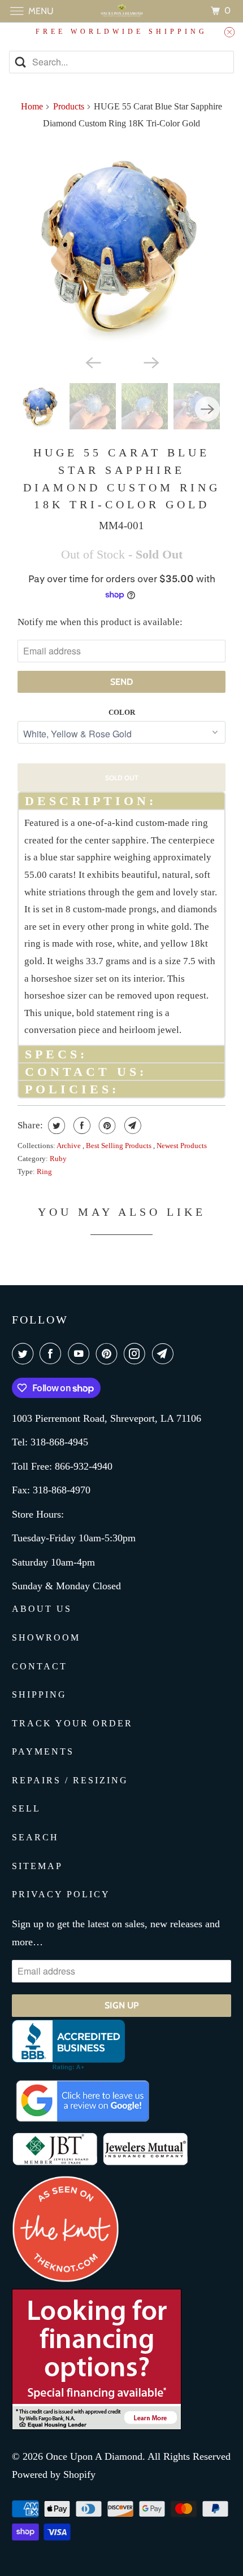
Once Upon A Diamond (94, 2456)
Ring (44, 1171)
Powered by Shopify (54, 2474)
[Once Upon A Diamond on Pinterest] (109, 1354)
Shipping (39, 1694)
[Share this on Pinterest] (106, 1126)
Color (122, 712)
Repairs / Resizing (70, 1780)
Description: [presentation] (91, 801)
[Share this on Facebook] (81, 1126)
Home (32, 106)
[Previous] (92, 362)
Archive (70, 1146)
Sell (26, 1808)
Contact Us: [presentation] (86, 1072)
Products (69, 106)
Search (35, 1837)
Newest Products (182, 1146)
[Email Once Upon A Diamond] (165, 1354)
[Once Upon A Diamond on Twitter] (25, 1354)
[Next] (151, 362)
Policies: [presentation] (72, 1089)
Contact (40, 1666)
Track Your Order (72, 1723)
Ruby (58, 1159)
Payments (43, 1751)
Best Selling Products (120, 1146)
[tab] (121, 800)
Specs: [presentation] (56, 1054)
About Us (42, 1609)
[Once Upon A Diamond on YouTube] (81, 1354)
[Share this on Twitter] (55, 1126)
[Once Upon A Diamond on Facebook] (53, 1354)
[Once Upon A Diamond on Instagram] (137, 1354)
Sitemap (37, 1866)
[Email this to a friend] (131, 1126)
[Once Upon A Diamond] (122, 11)
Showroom (46, 1638)
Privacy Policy (61, 1894)
